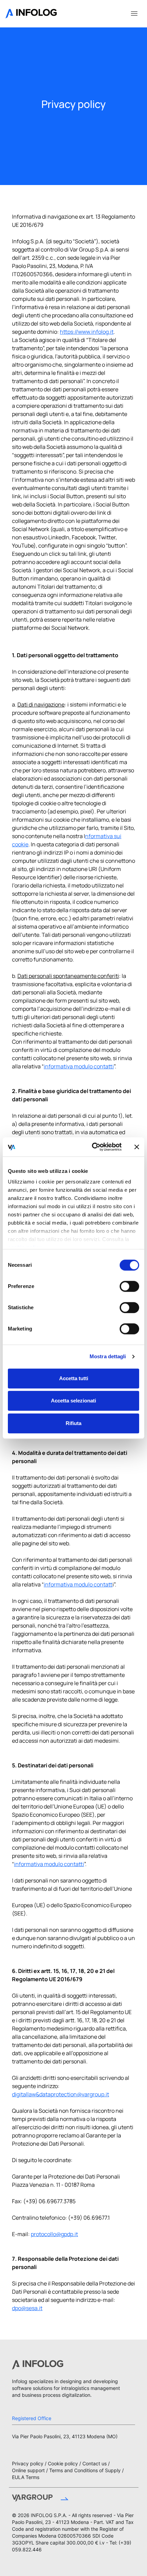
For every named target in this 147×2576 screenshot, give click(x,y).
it (112, 332)
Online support (28, 2470)
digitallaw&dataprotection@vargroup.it (61, 2094)
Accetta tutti (74, 1378)
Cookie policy (63, 2463)
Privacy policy (28, 2463)
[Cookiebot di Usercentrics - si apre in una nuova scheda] (92, 1147)
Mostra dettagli (108, 1356)
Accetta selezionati (73, 1401)
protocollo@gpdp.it (54, 2234)
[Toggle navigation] (134, 13)
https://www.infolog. (85, 332)
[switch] (129, 1286)
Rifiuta (73, 1423)
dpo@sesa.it (27, 2308)
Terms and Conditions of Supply (85, 2470)
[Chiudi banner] (137, 1147)
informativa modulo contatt (78, 1584)
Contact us (95, 2463)
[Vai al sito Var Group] (40, 2499)
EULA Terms (26, 2477)
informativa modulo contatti (79, 1066)
